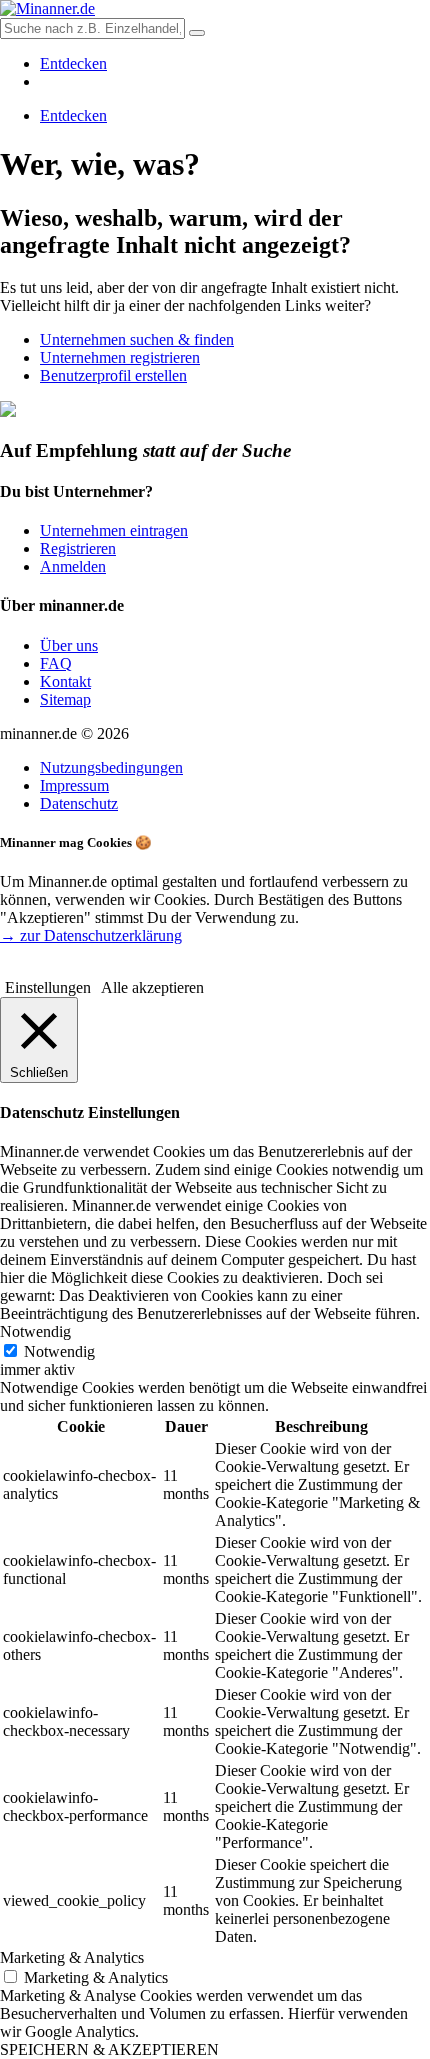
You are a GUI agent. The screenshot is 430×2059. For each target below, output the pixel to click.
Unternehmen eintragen (114, 530)
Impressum (74, 785)
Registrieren (78, 548)
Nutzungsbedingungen (111, 767)
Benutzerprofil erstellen (113, 375)
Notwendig (59, 1351)
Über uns (69, 645)
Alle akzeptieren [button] (152, 987)
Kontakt (65, 681)
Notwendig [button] (35, 1331)
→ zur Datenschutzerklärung (91, 935)
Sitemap (65, 699)
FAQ (56, 663)
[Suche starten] (197, 33)
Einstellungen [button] (48, 987)
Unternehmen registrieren (120, 357)
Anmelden (73, 566)
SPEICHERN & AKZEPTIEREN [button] (109, 2049)
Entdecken (73, 63)
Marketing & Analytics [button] (72, 1957)
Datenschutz (79, 803)
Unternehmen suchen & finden (137, 339)
